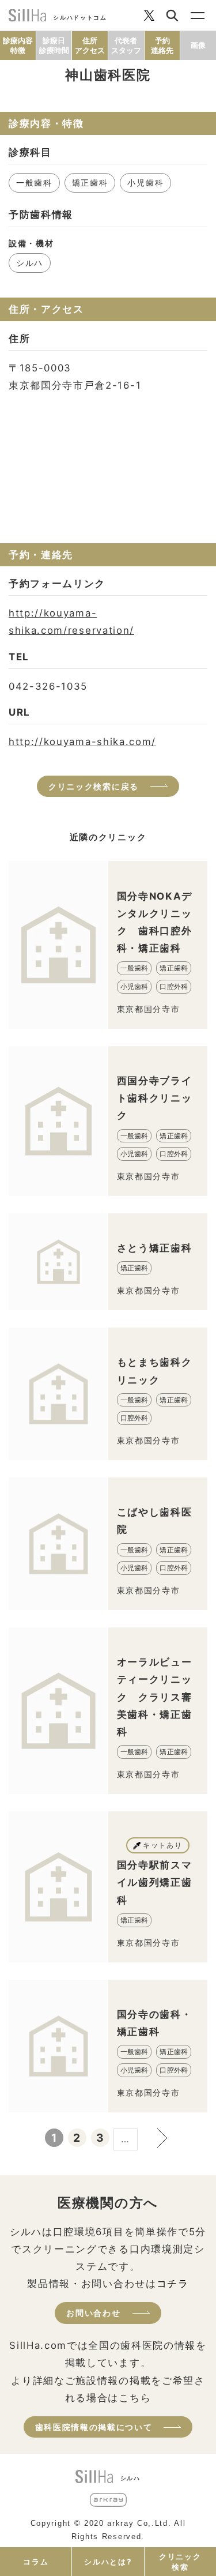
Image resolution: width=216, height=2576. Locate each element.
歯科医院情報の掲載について (94, 2427)
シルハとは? (108, 2562)
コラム (36, 2562)
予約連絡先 (162, 45)
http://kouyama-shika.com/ (82, 742)
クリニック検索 (180, 2562)
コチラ (173, 2284)
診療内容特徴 (18, 45)
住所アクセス (90, 45)
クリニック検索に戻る (94, 786)
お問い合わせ (93, 2313)
